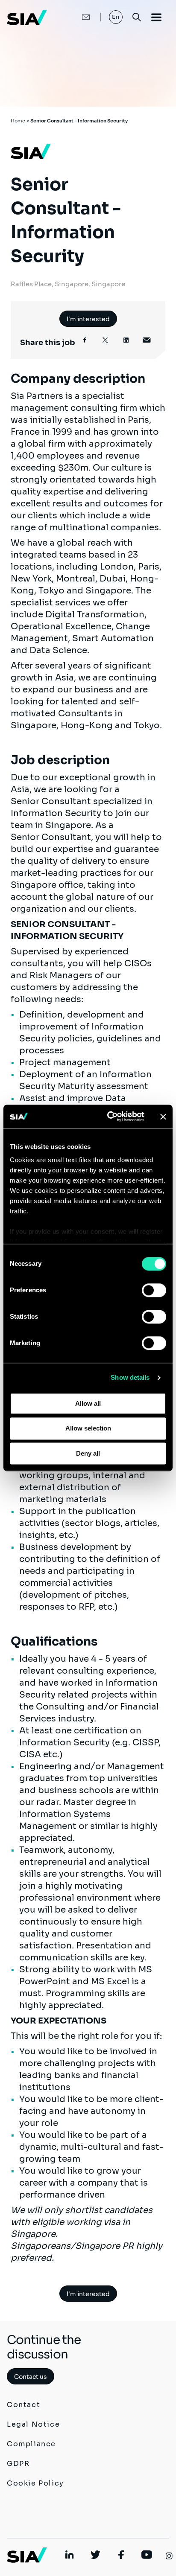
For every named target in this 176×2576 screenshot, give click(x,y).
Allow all (88, 1403)
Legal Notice (33, 2424)
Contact (23, 2405)
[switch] (154, 1290)
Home (18, 121)
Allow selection (88, 1429)
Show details (130, 1377)
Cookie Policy (35, 2483)
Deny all (88, 1453)
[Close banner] (163, 1116)
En (116, 17)
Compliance (31, 2444)
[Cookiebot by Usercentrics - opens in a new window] (109, 1116)
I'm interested (88, 319)
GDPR (18, 2464)
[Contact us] (77, 17)
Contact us (31, 2377)
